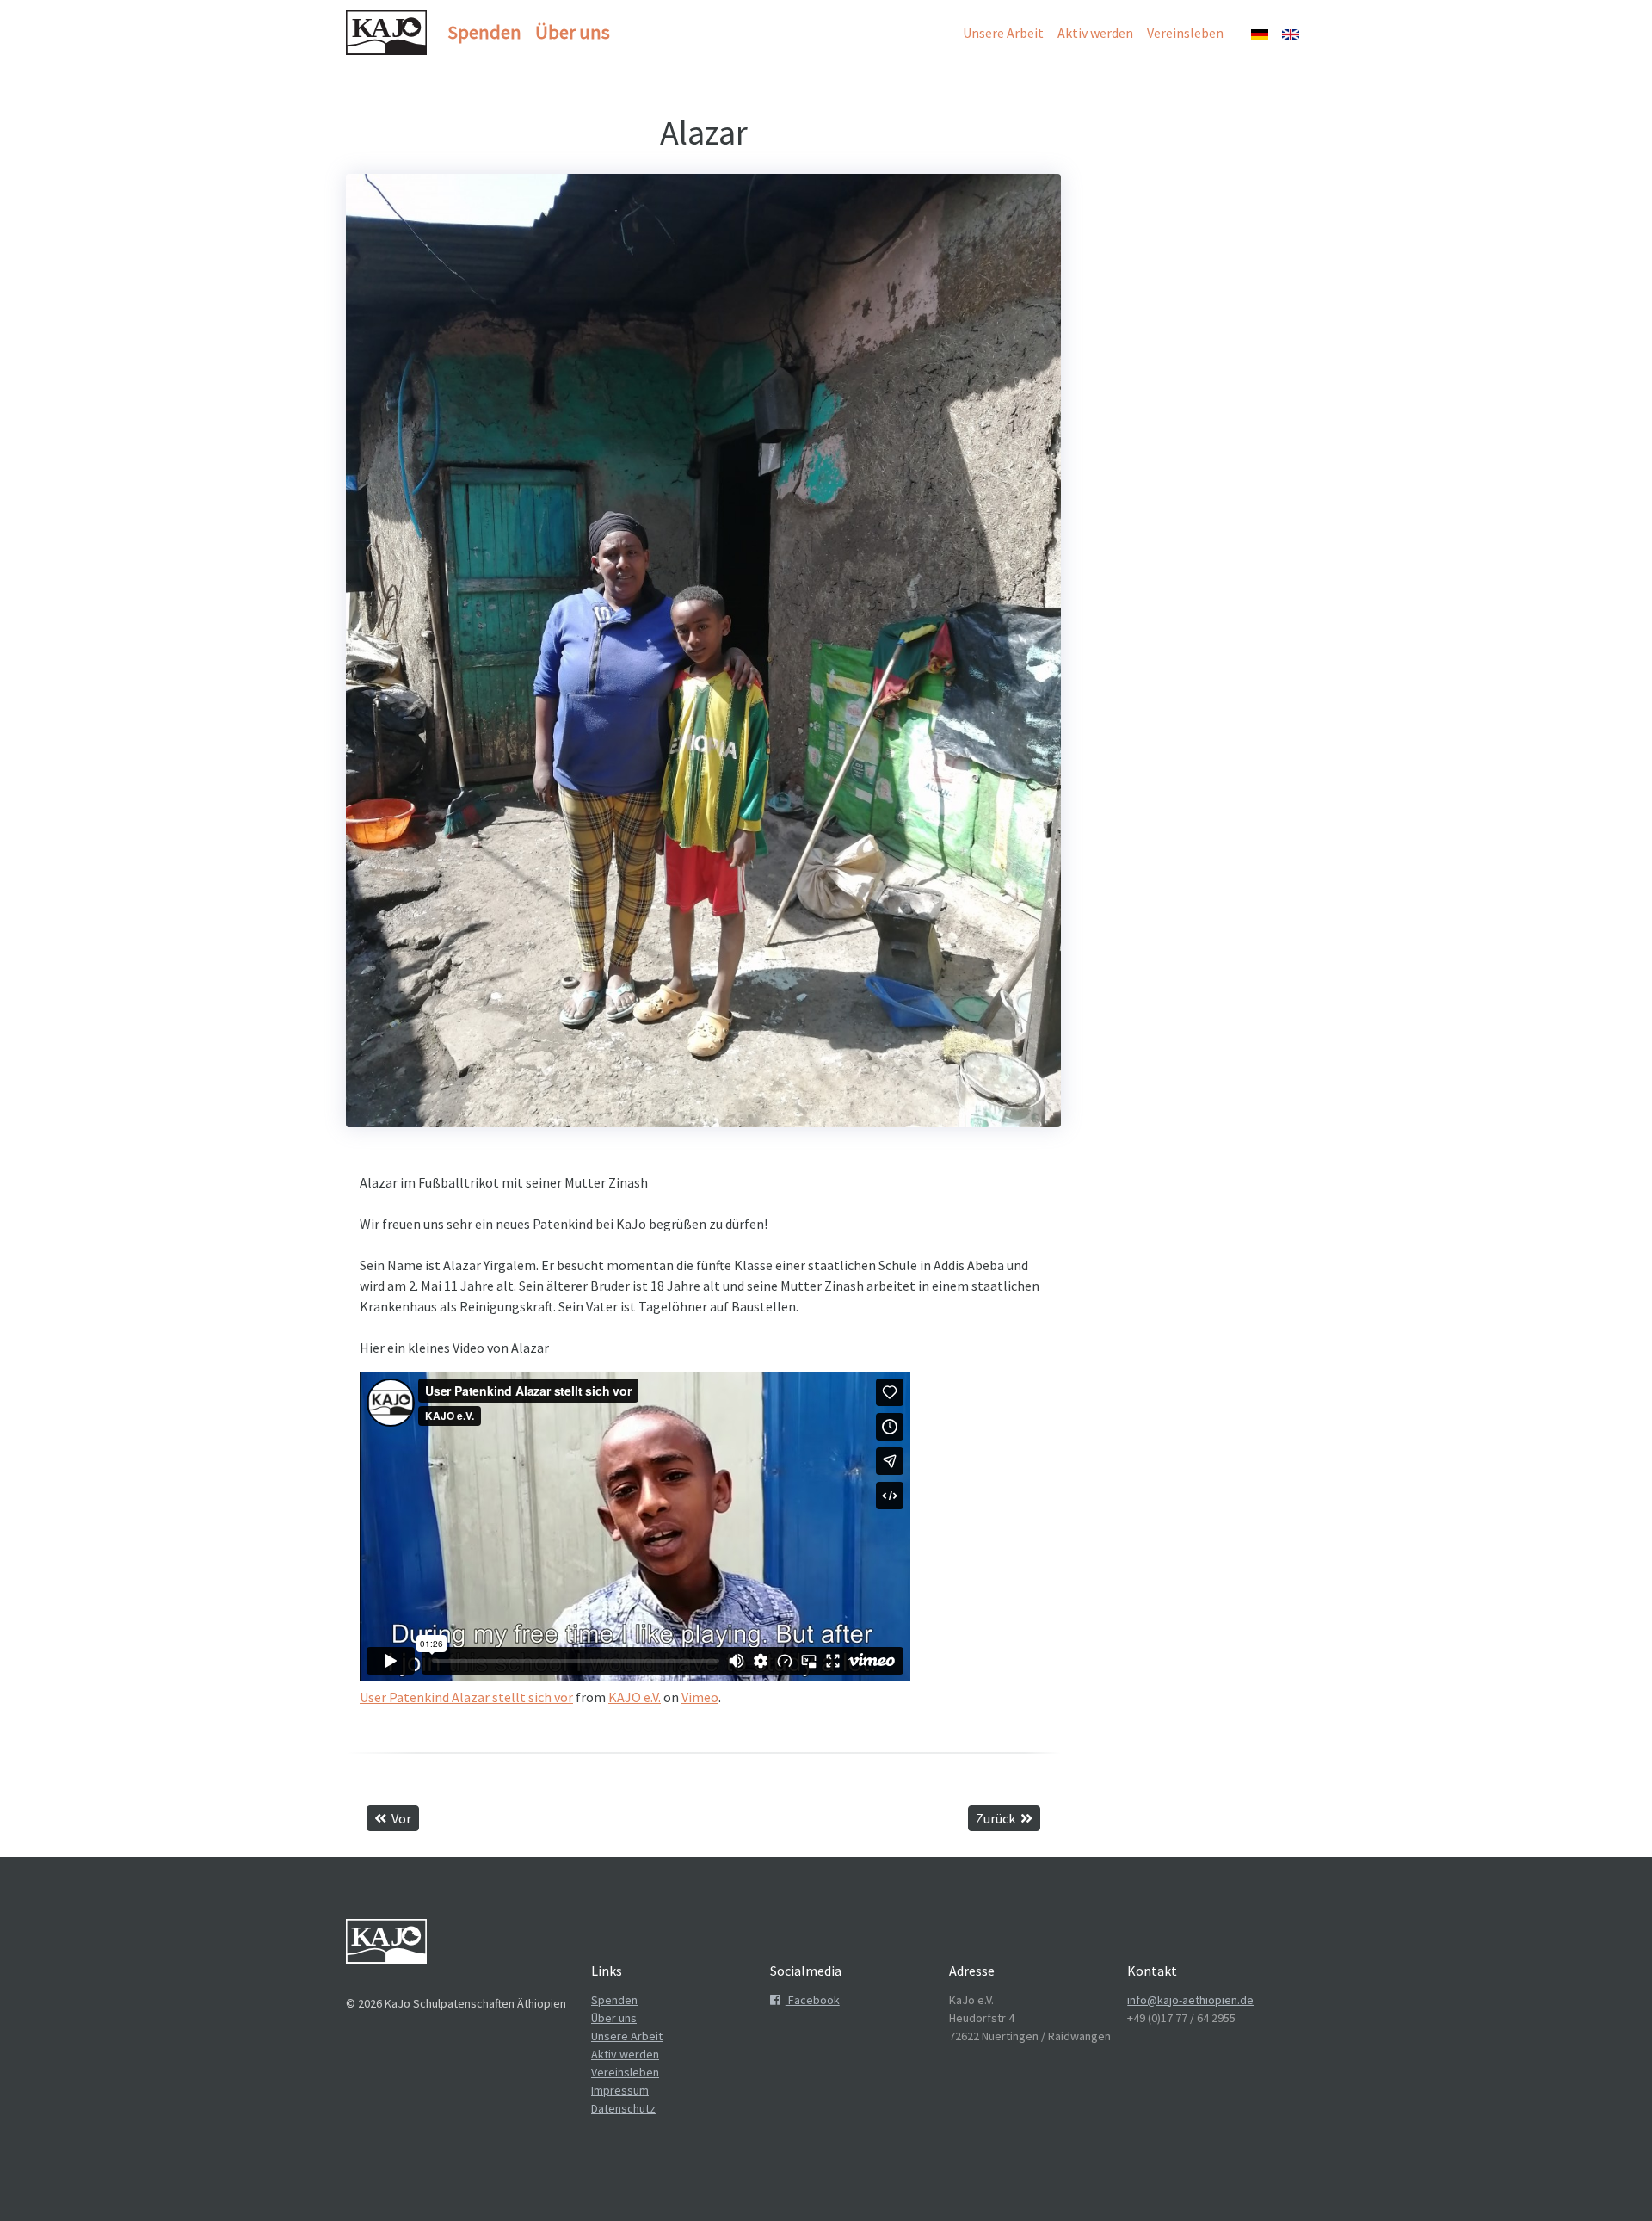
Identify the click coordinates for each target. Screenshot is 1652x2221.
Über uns (573, 32)
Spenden (484, 32)
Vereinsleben (1185, 33)
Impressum (620, 2090)
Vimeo (700, 1697)
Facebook (813, 2000)
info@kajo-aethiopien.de (1190, 2000)
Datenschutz (623, 2108)
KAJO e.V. (635, 1697)
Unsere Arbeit (1003, 33)
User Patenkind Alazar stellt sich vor (466, 1697)
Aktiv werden (1095, 33)
